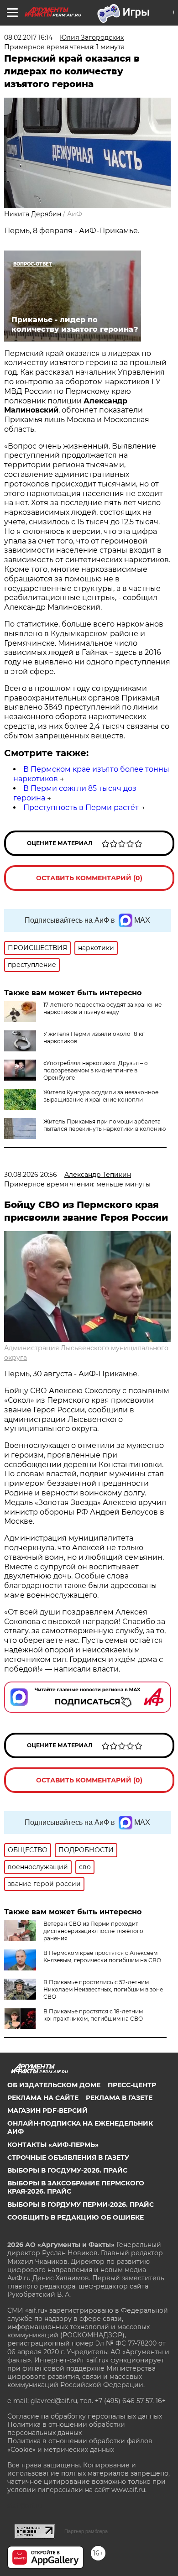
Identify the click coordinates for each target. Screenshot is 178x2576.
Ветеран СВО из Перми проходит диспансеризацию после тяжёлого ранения (93, 1931)
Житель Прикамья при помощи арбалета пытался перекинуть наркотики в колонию (105, 1125)
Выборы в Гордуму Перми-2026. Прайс (81, 2205)
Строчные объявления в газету (68, 2158)
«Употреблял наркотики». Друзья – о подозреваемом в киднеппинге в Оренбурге (96, 1070)
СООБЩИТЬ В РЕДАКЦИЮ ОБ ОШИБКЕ (76, 2217)
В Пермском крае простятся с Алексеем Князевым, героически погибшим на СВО (102, 1957)
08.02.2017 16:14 (28, 37)
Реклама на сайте (43, 2098)
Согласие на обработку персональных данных (85, 2416)
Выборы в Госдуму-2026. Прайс (67, 2170)
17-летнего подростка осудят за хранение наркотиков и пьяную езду (102, 1008)
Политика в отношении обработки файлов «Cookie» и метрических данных (80, 2445)
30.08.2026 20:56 (31, 1175)
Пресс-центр (132, 2085)
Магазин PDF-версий (47, 2111)
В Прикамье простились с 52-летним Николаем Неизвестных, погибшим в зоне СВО (103, 1989)
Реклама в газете (119, 2098)
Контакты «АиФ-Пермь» (53, 2145)
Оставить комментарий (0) (89, 878)
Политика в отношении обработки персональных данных (66, 2429)
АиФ (75, 214)
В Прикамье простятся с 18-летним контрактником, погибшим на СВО (93, 2015)
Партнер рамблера (86, 2531)
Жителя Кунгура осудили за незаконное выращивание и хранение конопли (101, 1096)
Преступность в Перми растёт (81, 807)
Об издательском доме (54, 2085)
